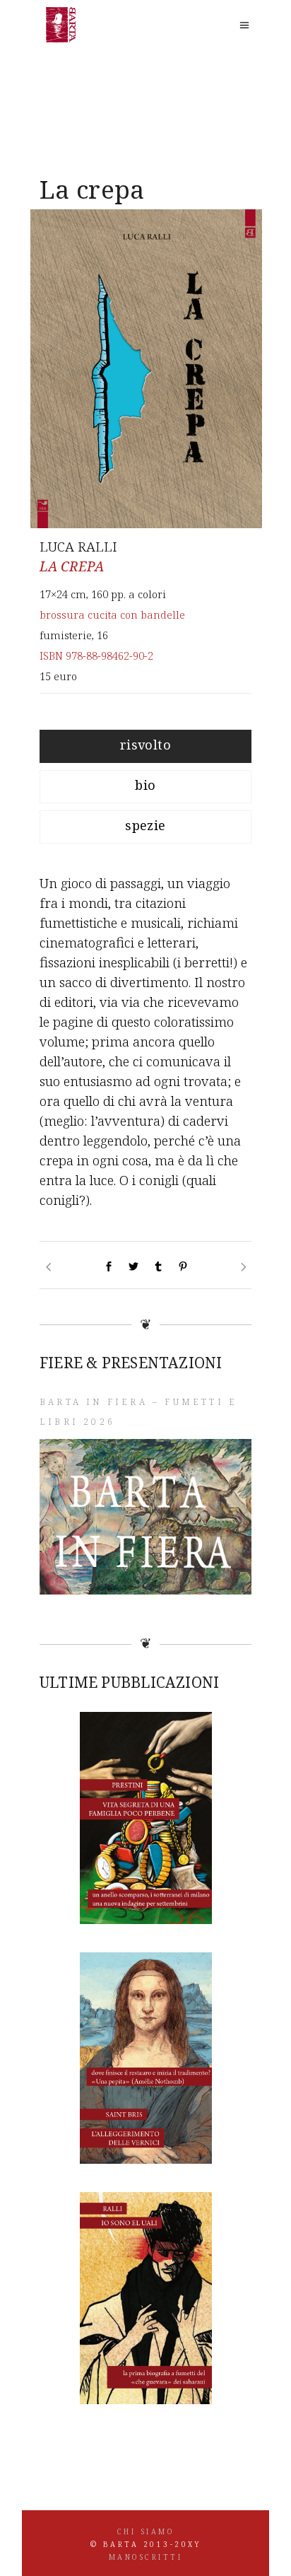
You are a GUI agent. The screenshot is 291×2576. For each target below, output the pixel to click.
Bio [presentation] (145, 785)
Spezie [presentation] (145, 825)
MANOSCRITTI (146, 2557)
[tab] (145, 746)
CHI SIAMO (146, 2531)
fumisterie (66, 635)
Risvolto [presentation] (146, 745)
